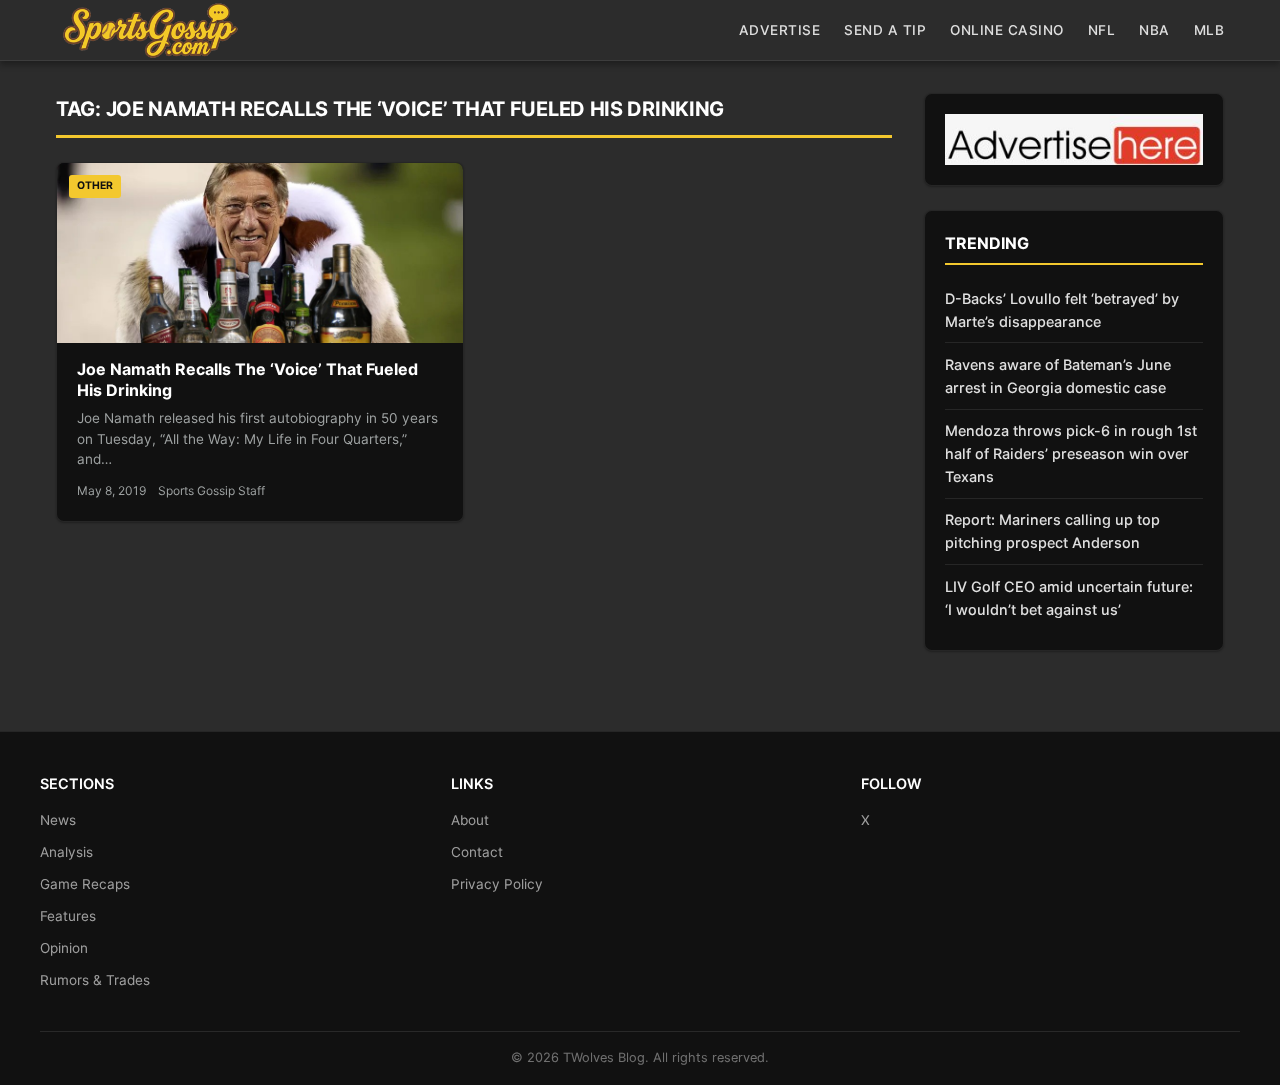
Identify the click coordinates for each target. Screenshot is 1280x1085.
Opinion (64, 948)
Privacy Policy (497, 884)
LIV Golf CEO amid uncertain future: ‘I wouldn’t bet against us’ (1069, 598)
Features (68, 916)
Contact (477, 852)
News (58, 820)
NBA (1154, 30)
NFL (1102, 30)
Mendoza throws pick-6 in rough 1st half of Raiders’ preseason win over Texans (1071, 453)
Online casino (1007, 30)
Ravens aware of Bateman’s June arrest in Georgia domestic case (1058, 376)
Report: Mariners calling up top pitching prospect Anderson (1052, 531)
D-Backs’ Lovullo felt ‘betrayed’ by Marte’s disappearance (1062, 310)
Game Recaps (85, 884)
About (470, 820)
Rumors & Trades (95, 980)
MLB (1209, 30)
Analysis (66, 852)
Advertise (780, 30)
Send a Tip (885, 30)
